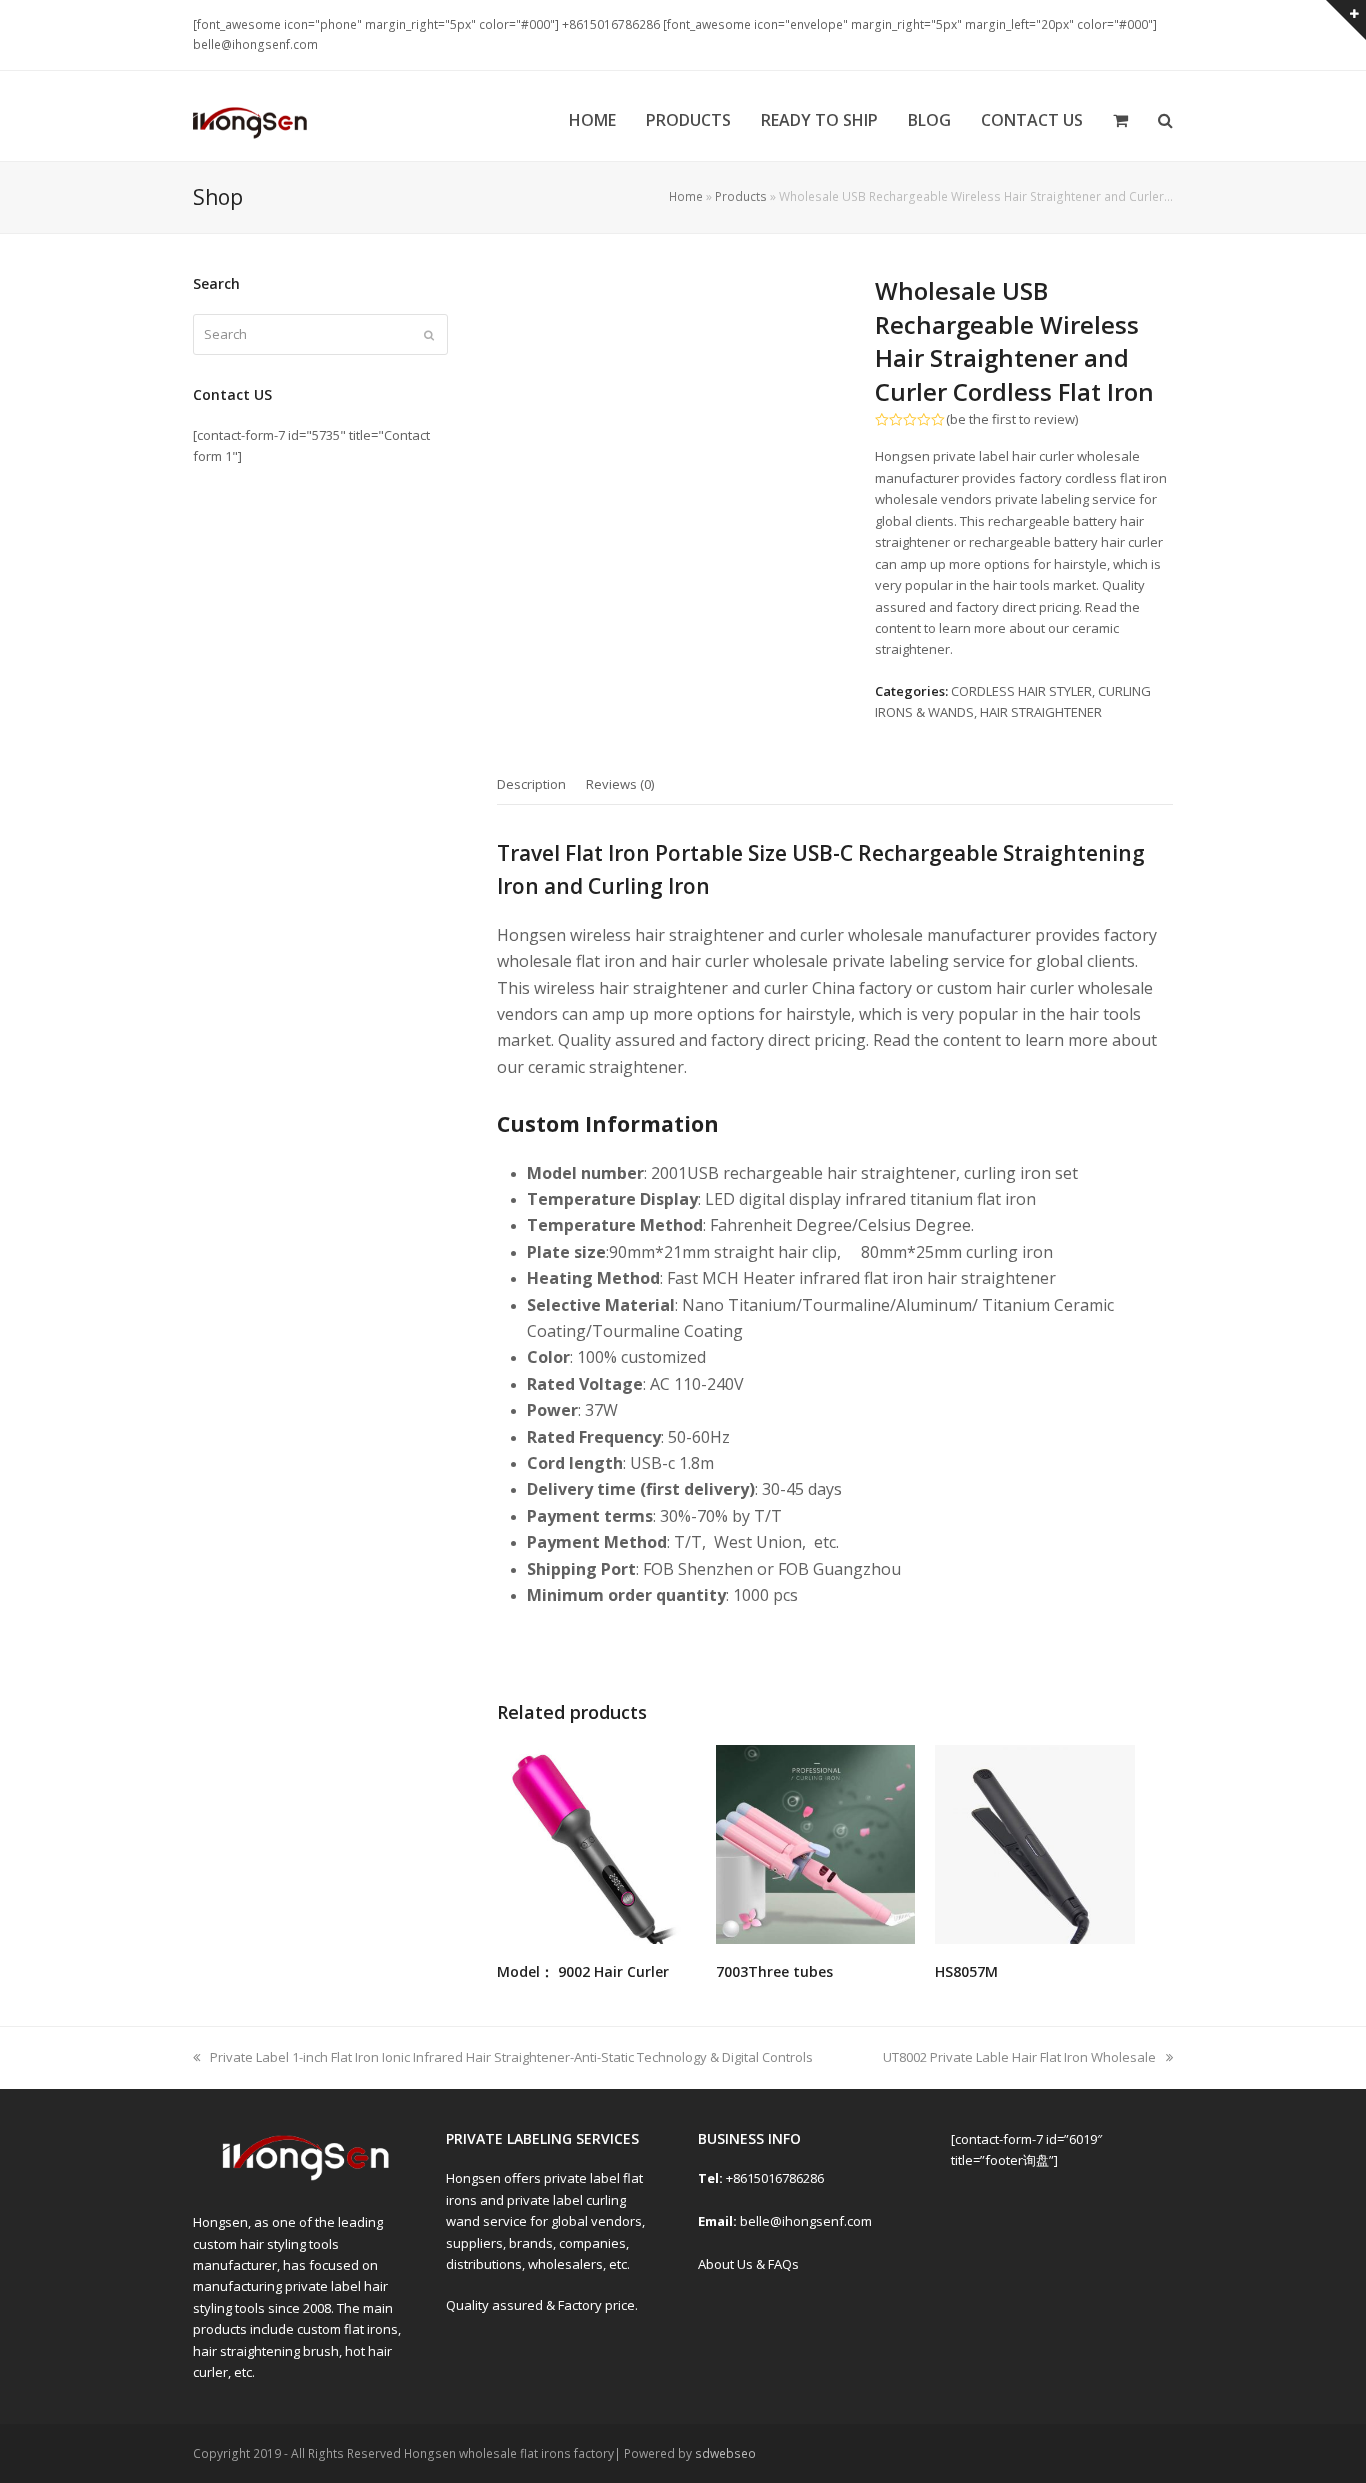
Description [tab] (531, 784)
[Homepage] (304, 2179)
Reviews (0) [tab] (620, 784)
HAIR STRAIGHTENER (1041, 712)
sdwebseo (725, 2453)
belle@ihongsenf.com (806, 2221)
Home (686, 196)
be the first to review (1012, 419)
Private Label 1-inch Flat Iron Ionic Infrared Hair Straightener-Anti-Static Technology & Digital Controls (511, 2057)
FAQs (782, 2264)
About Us (725, 2264)
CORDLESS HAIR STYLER (1021, 691)
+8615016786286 (773, 2178)
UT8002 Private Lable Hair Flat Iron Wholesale (1019, 2057)
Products (741, 196)
